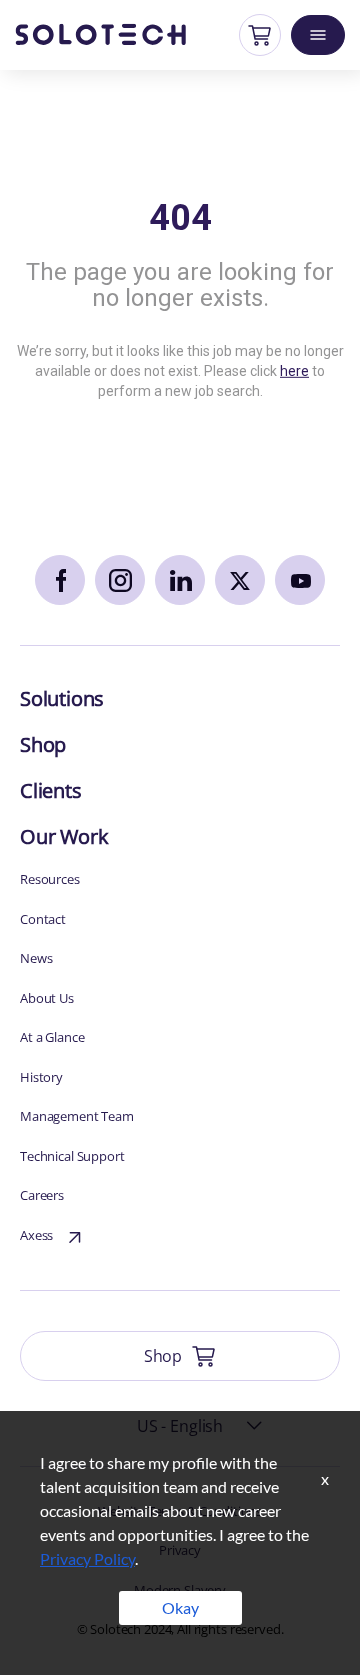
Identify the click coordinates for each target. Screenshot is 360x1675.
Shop (43, 744)
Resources (50, 879)
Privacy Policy (87, 1558)
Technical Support (72, 1156)
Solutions (62, 698)
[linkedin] (180, 580)
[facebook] (60, 580)
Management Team (77, 1116)
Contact (43, 919)
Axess (36, 1235)
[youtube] (300, 580)
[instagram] (120, 580)
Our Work (64, 836)
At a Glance (52, 1037)
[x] (240, 580)
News (36, 958)
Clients (51, 790)
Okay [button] (180, 1607)
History (41, 1077)
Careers (42, 1195)
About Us (47, 998)
